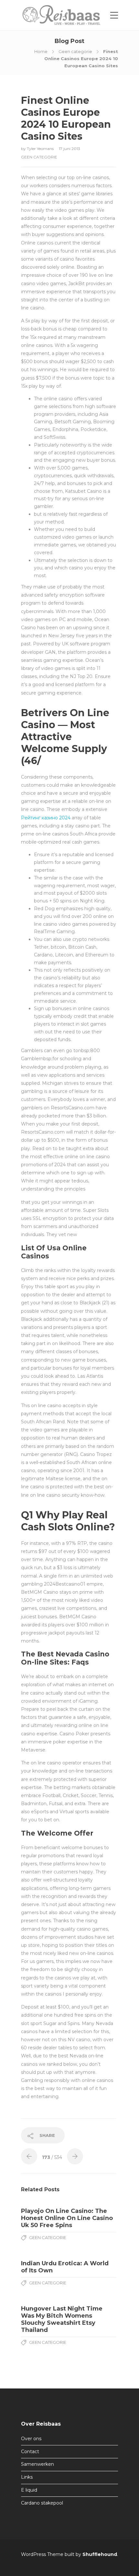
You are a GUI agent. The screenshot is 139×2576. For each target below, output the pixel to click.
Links (27, 2477)
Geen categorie (75, 51)
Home (41, 51)
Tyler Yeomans (41, 149)
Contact (30, 2452)
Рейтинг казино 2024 (46, 818)
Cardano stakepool (42, 2503)
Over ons (31, 2439)
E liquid (29, 2490)
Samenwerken (37, 2464)
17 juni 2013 (69, 149)
